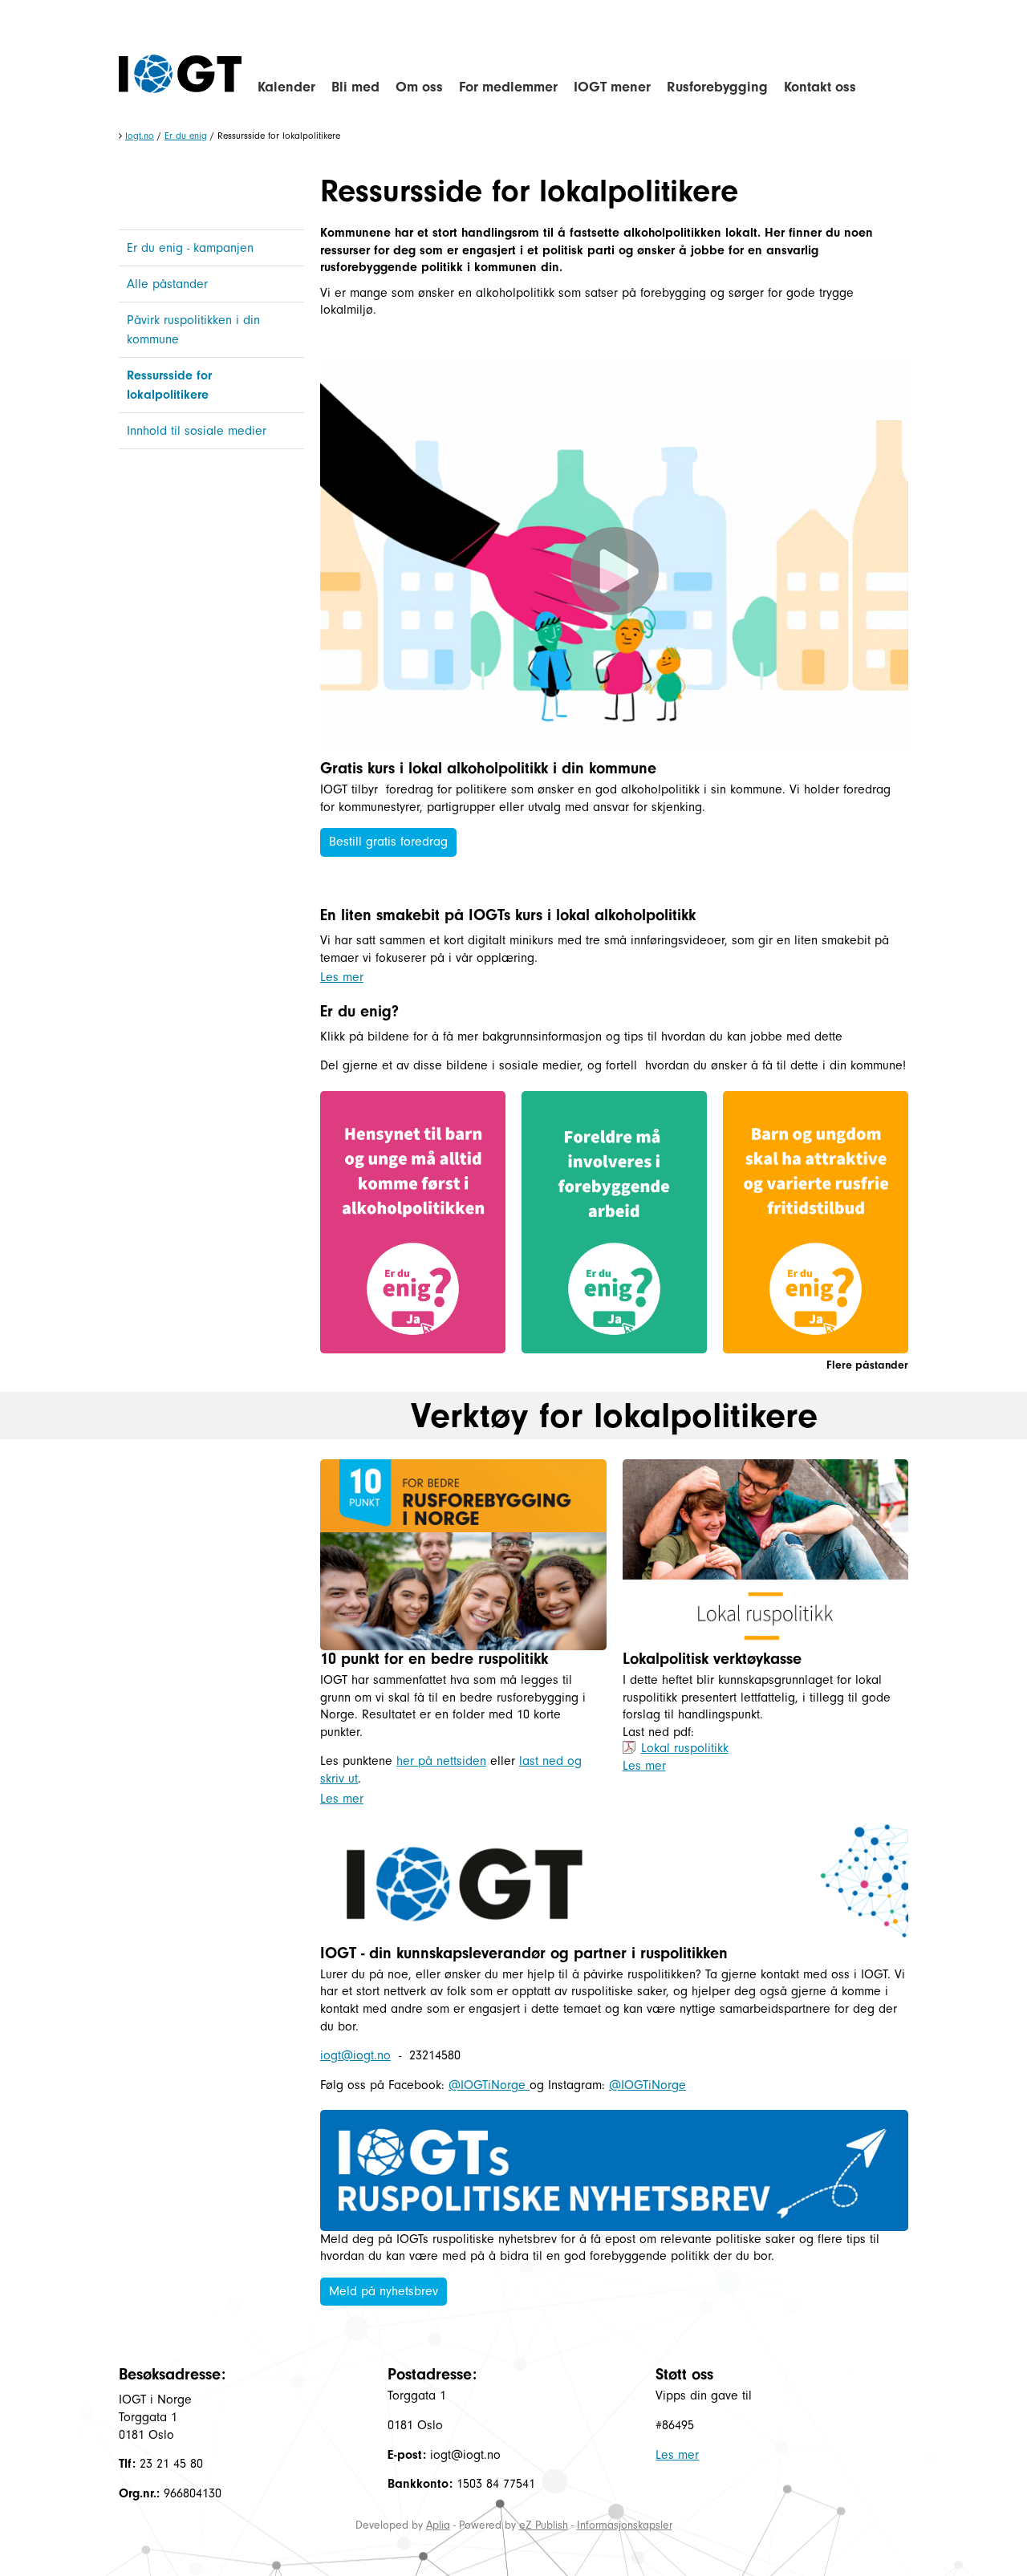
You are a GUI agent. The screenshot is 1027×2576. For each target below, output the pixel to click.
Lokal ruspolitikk (685, 1748)
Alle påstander (167, 284)
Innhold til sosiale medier (197, 431)
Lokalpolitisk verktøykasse (712, 1659)
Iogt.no (140, 136)
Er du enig (186, 136)
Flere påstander (867, 1365)
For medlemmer (508, 87)
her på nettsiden (441, 1761)
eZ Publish (544, 2525)
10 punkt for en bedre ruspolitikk (434, 1659)
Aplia (438, 2525)
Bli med (355, 87)
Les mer (342, 977)
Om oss (419, 87)
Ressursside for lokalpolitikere (169, 385)
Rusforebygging (717, 87)
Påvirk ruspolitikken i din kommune (193, 330)
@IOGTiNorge (489, 2085)
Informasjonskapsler (625, 2525)
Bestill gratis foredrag (388, 842)
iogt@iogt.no (355, 2055)
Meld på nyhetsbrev (384, 2291)
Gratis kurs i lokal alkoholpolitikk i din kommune (488, 768)
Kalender (286, 87)
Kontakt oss (820, 87)
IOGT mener (612, 87)
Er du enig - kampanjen (190, 248)
